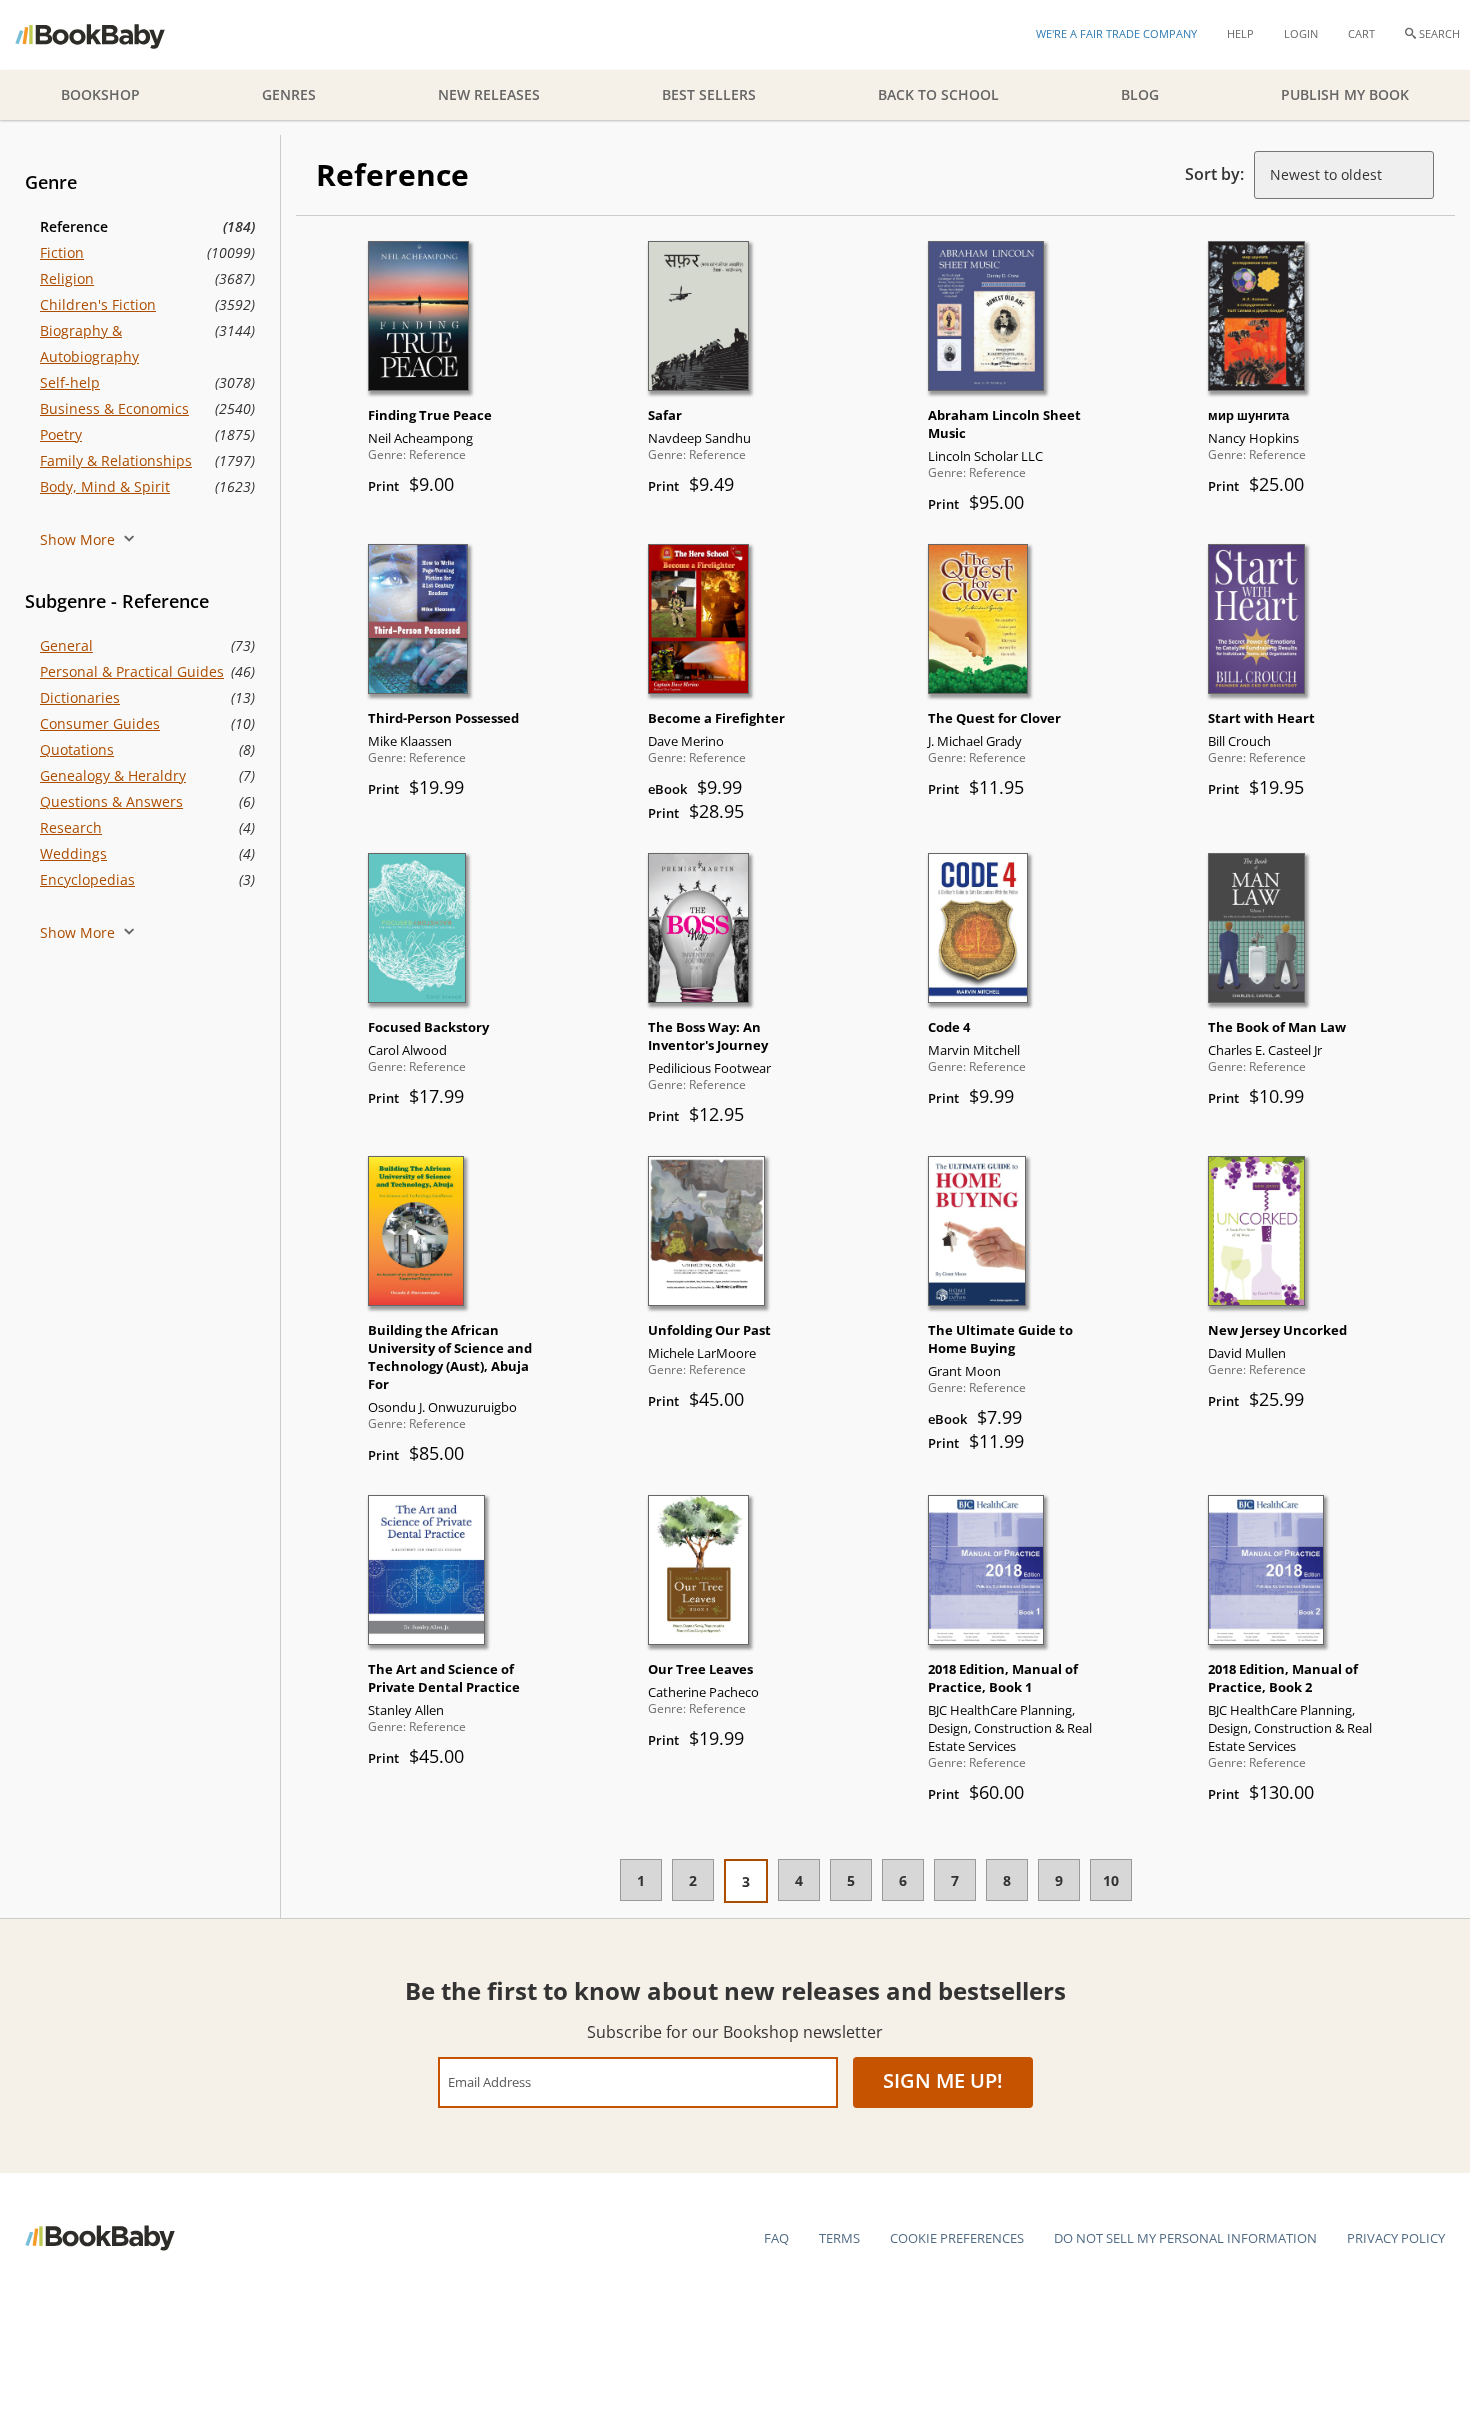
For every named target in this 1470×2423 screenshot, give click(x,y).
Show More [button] (79, 539)
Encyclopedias (87, 879)
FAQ (776, 2238)
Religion (67, 278)
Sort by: (1214, 174)
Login (1301, 33)
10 (1111, 1880)
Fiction (62, 252)
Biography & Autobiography (89, 343)
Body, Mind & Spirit (105, 486)
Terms (839, 2238)
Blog (1140, 94)
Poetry (61, 434)
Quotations (77, 749)
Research (71, 827)
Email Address (489, 2081)
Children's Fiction (98, 304)
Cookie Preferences (957, 2238)
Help (1240, 33)
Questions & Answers (111, 801)
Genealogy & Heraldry (113, 775)
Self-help (70, 382)
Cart (1361, 33)
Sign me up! (943, 2080)
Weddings (73, 853)
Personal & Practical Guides (132, 671)
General (66, 645)
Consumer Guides (100, 723)
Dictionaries (80, 697)
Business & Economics (114, 408)
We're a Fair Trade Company (1116, 33)
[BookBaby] (107, 35)
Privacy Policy (1396, 2238)
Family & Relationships (116, 460)
